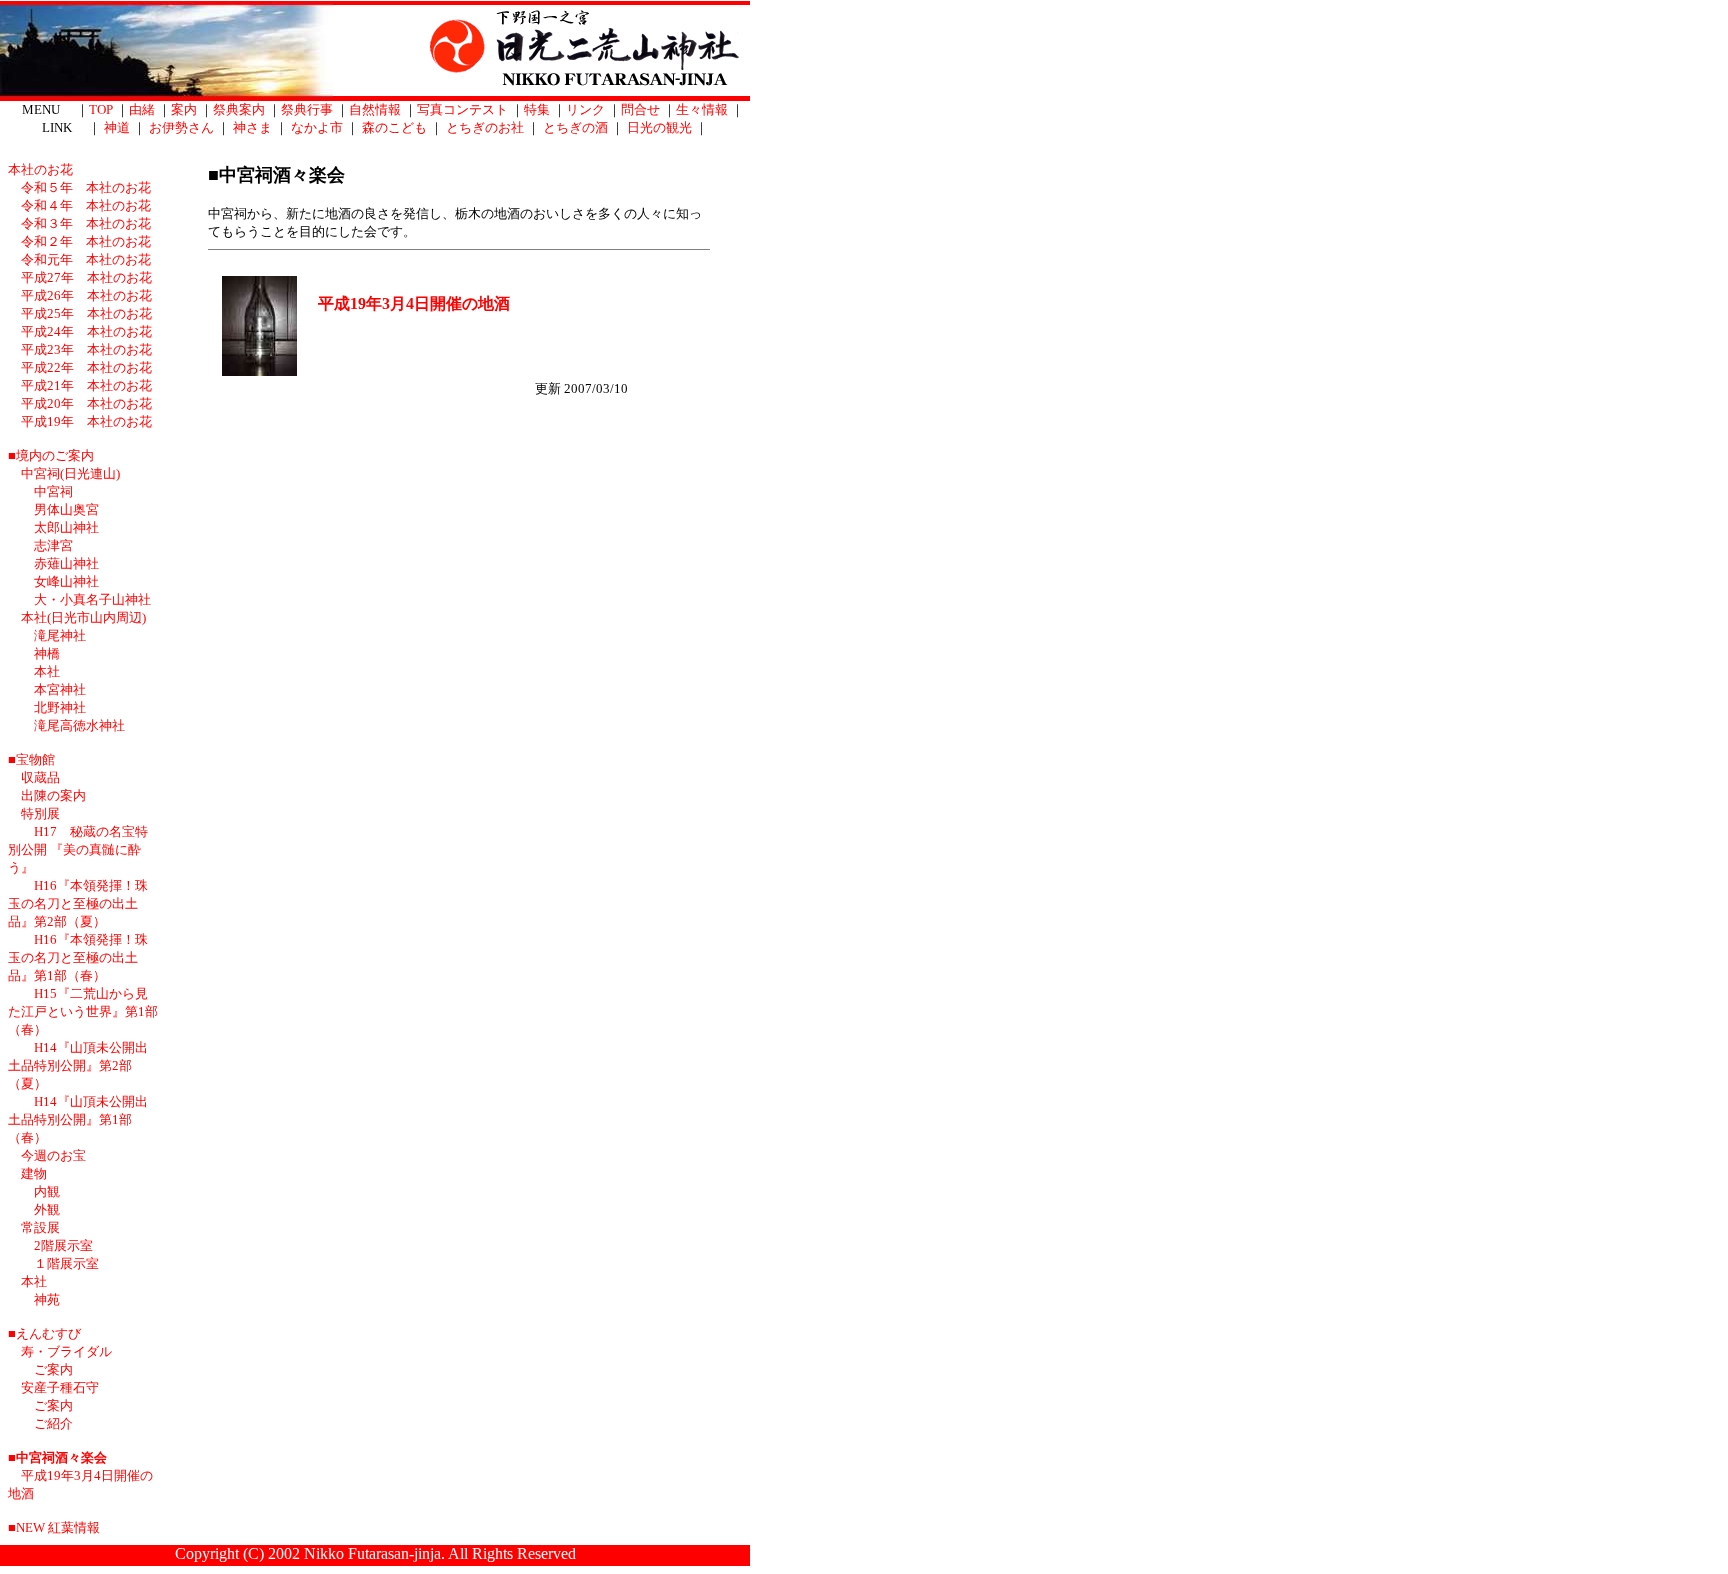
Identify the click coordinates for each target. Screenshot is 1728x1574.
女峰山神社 (66, 581)
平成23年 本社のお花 (86, 349)
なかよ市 (317, 127)
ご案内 (53, 1369)
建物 (34, 1173)
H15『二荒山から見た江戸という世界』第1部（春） (83, 1011)
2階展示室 (63, 1245)
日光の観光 (659, 127)
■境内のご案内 (51, 455)
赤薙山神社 (66, 563)
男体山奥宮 (66, 509)
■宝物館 (31, 759)
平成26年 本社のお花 (86, 295)
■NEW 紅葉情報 (54, 1527)
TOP (101, 109)
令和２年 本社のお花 (86, 241)
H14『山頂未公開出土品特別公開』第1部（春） (78, 1119)
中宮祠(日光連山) (70, 473)
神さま (252, 127)
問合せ (640, 109)
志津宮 (53, 545)
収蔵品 (40, 777)
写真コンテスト (462, 109)
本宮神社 (60, 689)
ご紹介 (53, 1423)
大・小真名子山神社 (92, 599)
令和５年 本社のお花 (86, 187)
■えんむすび (44, 1333)
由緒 (142, 109)
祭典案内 (239, 109)
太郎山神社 (66, 527)
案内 (184, 109)
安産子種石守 (60, 1387)
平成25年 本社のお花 (86, 313)
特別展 (47, 813)
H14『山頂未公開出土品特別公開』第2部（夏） (78, 1065)
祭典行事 (307, 109)
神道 (117, 127)
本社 (47, 671)
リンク (585, 109)
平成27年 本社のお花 (86, 277)
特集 (537, 109)
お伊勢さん (181, 127)
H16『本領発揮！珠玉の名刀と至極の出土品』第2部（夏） (78, 903)
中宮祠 (53, 491)
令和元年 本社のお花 (86, 259)
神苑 (47, 1299)
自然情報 (375, 109)
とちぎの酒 (575, 127)
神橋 (47, 653)
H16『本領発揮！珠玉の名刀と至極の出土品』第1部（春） (78, 957)
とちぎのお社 (485, 127)
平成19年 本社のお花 (86, 421)
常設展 (40, 1227)
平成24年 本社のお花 (86, 331)
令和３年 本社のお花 (86, 223)
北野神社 (60, 707)
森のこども (394, 127)
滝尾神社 (60, 635)
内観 (47, 1191)
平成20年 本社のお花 (86, 403)
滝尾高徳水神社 (79, 725)
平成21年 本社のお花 (86, 385)
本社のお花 (40, 169)
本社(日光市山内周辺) (83, 617)
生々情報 (702, 109)
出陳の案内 (53, 795)
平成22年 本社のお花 (86, 367)
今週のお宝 (53, 1155)
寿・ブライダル (66, 1351)
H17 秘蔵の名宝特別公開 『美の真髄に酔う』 (78, 849)
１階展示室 (66, 1263)
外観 (47, 1209)
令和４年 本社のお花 (86, 205)
